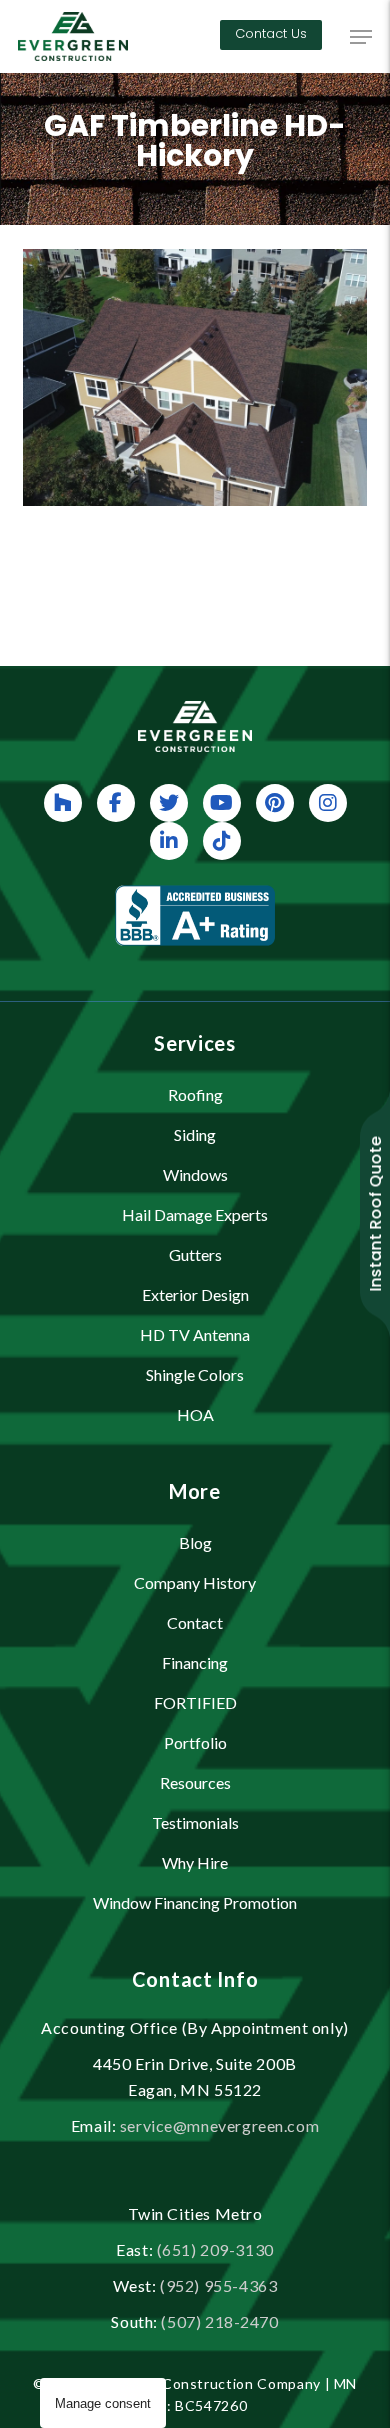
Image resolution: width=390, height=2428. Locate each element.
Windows (195, 1174)
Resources (195, 1782)
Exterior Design (195, 1294)
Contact (195, 1622)
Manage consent (103, 2403)
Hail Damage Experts (195, 1214)
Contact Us (271, 33)
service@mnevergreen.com (219, 2125)
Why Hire (195, 1862)
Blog (195, 1542)
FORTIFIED (195, 1702)
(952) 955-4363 (218, 2285)
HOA (195, 1414)
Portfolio (195, 1742)
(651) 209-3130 (215, 2249)
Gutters (195, 1254)
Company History (195, 1582)
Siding (195, 1134)
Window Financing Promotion (195, 1902)
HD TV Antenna (195, 1334)
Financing (195, 1662)
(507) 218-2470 (219, 2321)
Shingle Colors (195, 1374)
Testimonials (195, 1822)
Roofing (195, 1094)
